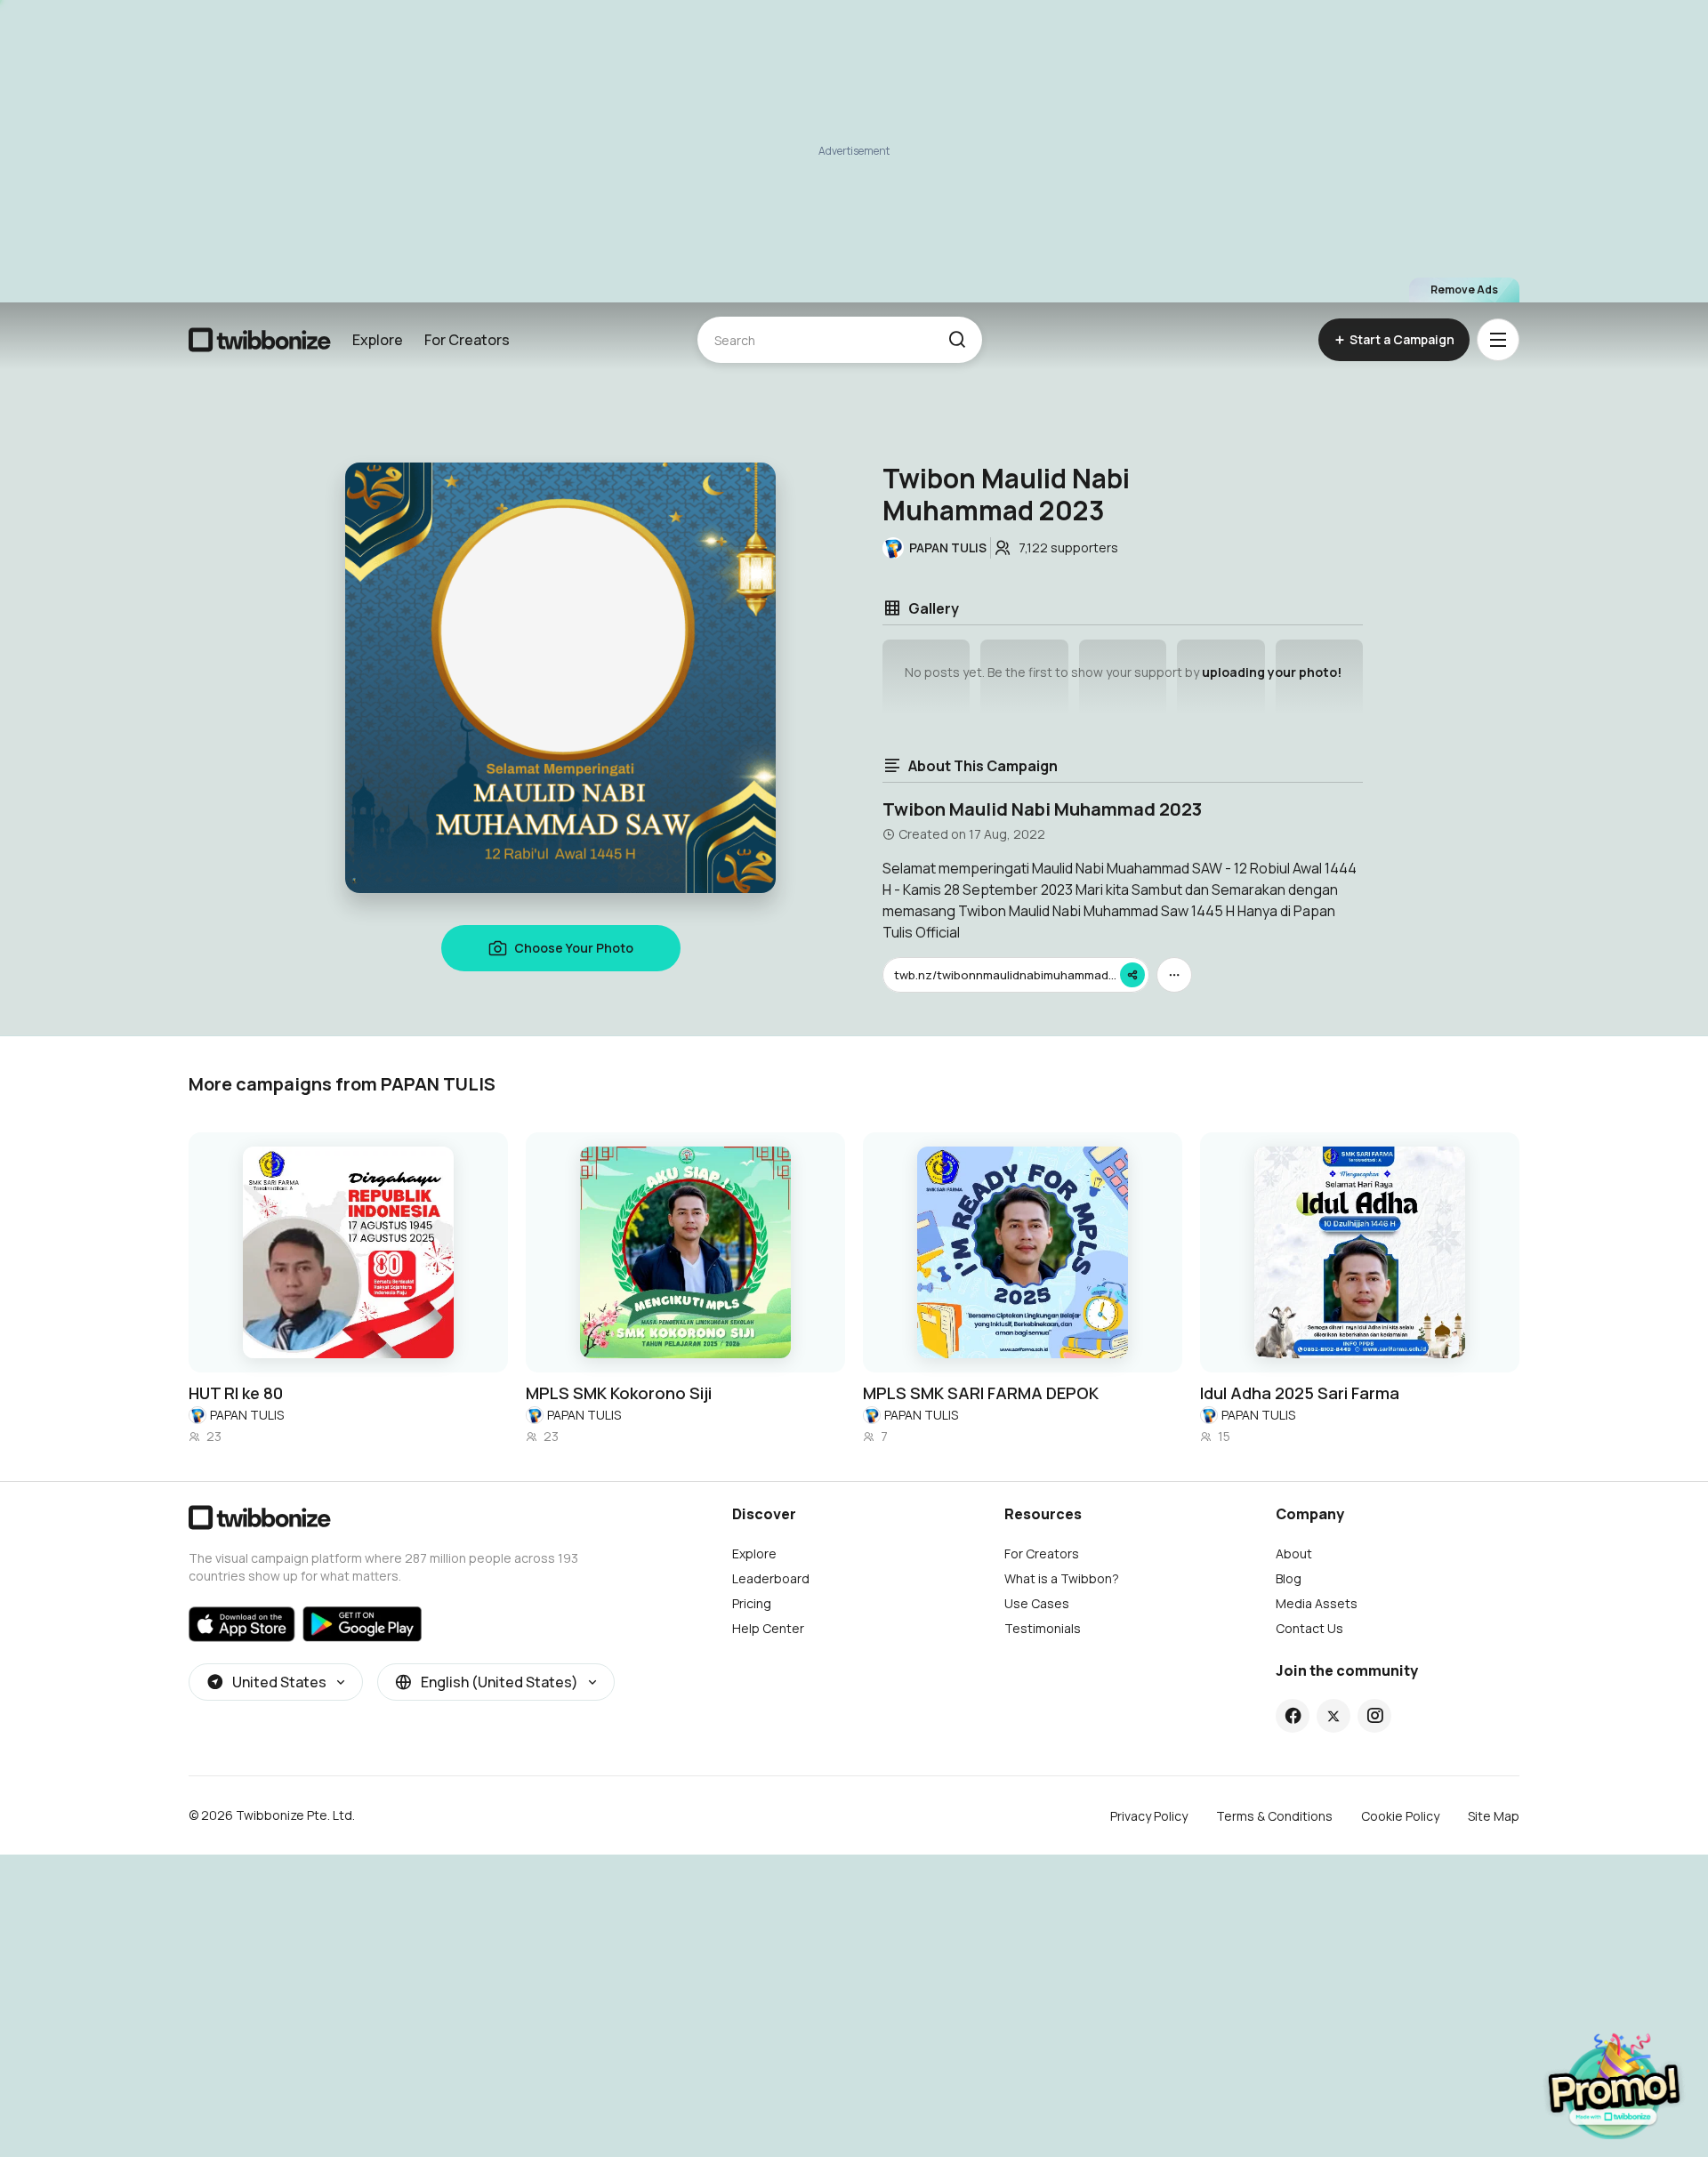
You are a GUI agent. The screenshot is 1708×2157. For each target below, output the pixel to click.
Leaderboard (771, 1578)
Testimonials (1043, 1628)
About (1294, 1553)
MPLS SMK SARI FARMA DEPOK (981, 1393)
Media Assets (1317, 1603)
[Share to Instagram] (1375, 1716)
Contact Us (1309, 1628)
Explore (378, 340)
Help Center (768, 1628)
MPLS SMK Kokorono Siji (619, 1393)
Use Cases (1037, 1603)
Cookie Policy (1400, 1816)
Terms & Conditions (1274, 1816)
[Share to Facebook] (1293, 1716)
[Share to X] (1333, 1716)
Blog (1289, 1578)
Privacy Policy (1149, 1816)
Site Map (1494, 1816)
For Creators (467, 340)
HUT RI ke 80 (236, 1393)
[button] (957, 340)
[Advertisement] (854, 151)
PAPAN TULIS (247, 1415)
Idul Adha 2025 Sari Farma (1300, 1393)
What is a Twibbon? (1062, 1578)
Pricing (752, 1603)
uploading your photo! (1272, 672)
